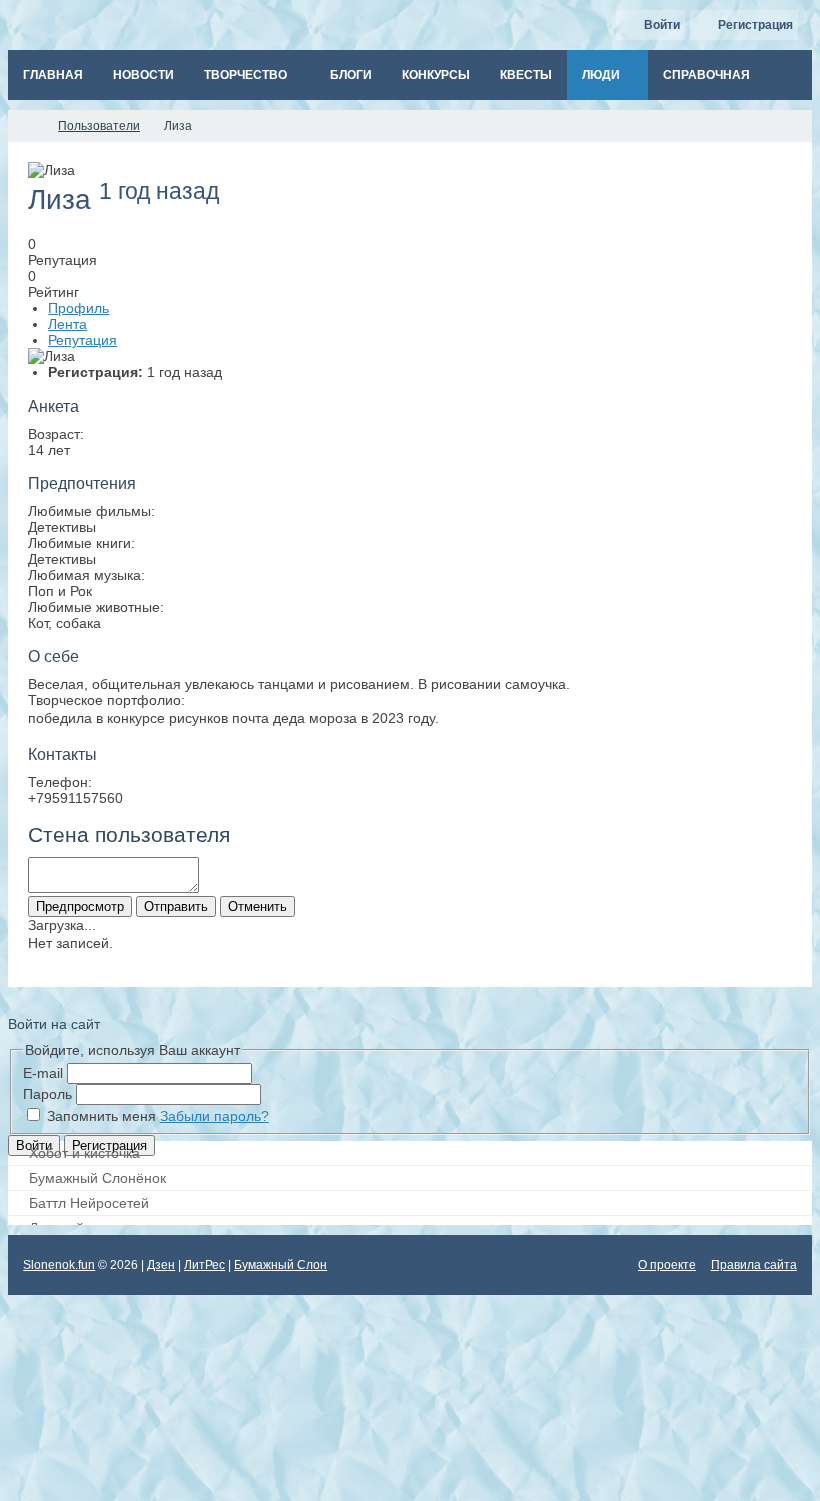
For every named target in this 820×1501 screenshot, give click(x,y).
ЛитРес (204, 1265)
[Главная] (26, 126)
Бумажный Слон (280, 1265)
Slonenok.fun (59, 1265)
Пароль (47, 1094)
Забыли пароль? (214, 1116)
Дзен (161, 1265)
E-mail (43, 1073)
